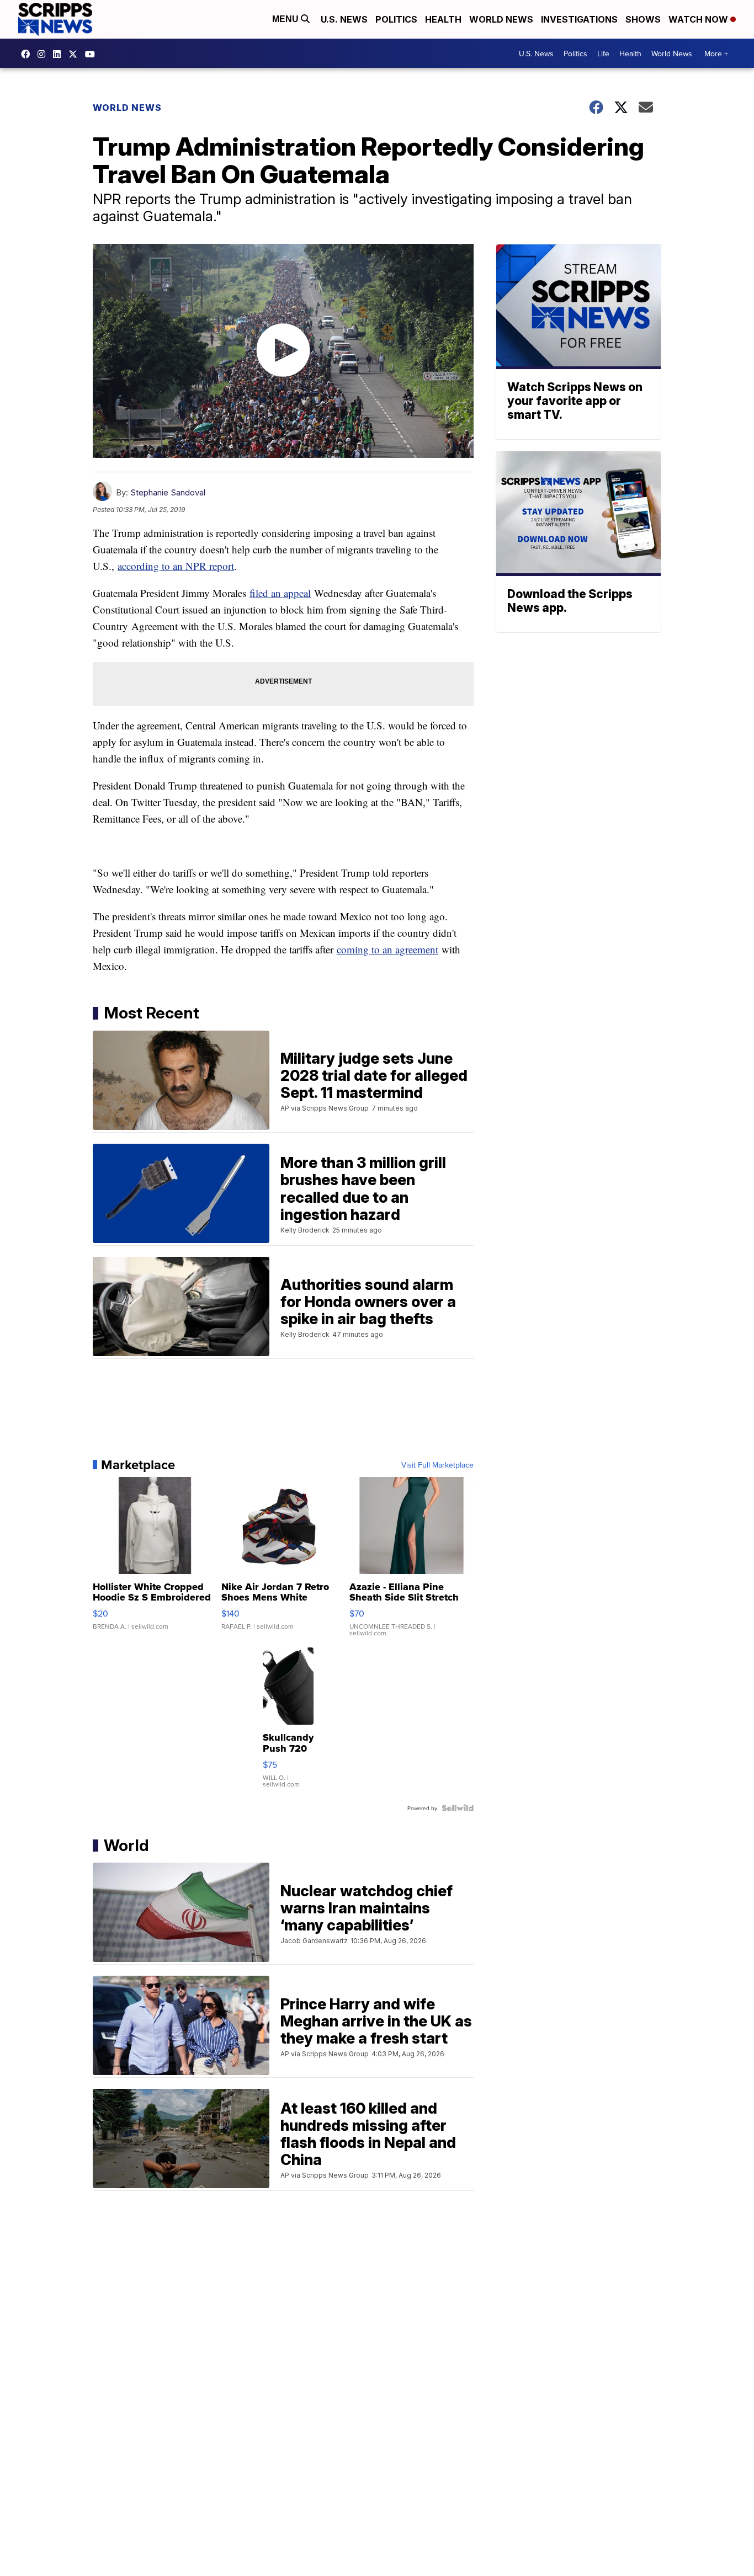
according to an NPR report (176, 566)
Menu (286, 19)
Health (443, 19)
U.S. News (344, 19)
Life (603, 54)
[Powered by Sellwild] (458, 1808)
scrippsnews (28, 54)
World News (501, 19)
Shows (643, 19)
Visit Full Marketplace (437, 1465)
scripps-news (60, 54)
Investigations (579, 19)
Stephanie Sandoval (168, 492)
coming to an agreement (387, 949)
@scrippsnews (93, 54)
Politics (396, 19)
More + (716, 54)
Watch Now (699, 19)
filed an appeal (280, 593)
